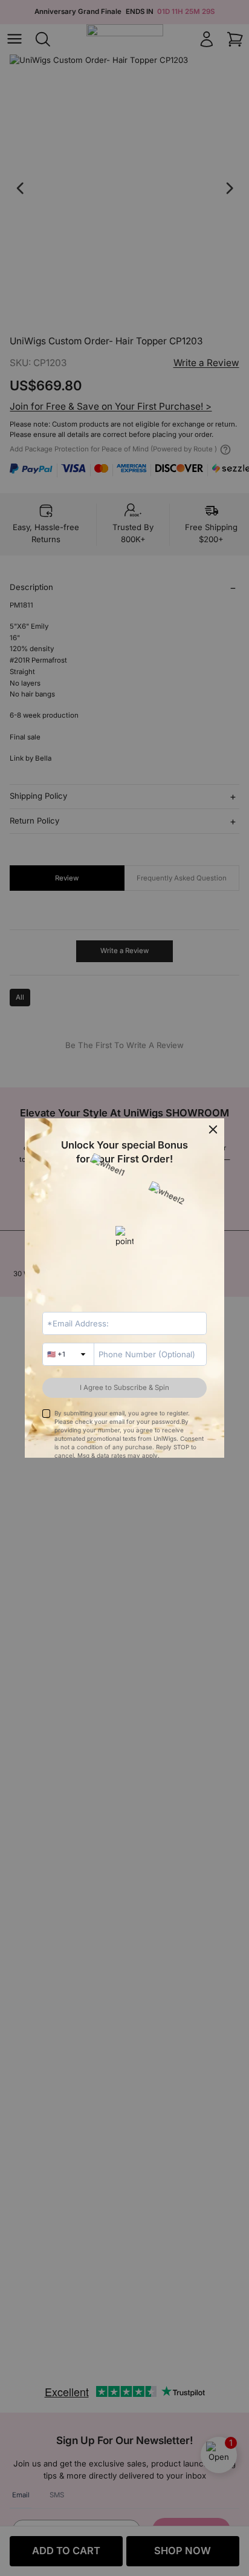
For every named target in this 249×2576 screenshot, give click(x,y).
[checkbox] (46, 1413)
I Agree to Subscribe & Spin (124, 1388)
